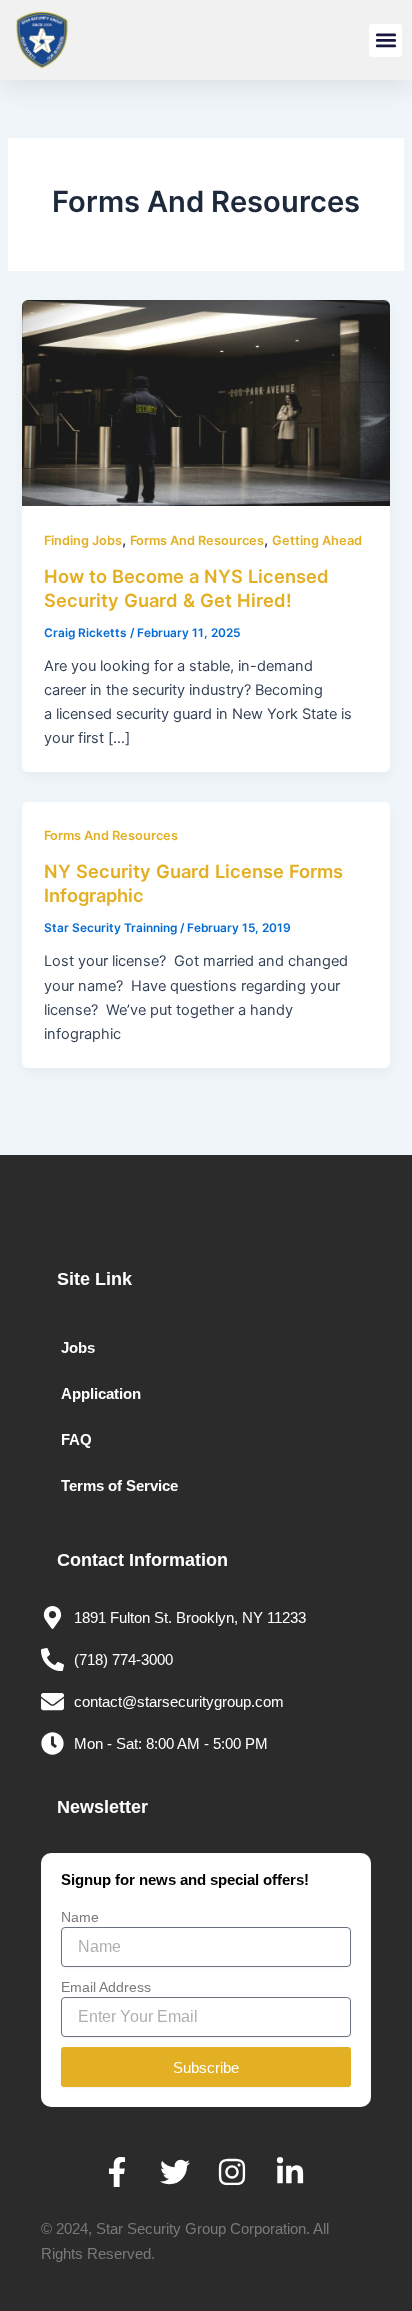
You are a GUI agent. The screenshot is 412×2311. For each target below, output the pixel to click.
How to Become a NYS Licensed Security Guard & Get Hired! (186, 588)
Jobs (78, 1348)
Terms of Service (119, 1486)
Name (80, 1917)
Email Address (106, 1987)
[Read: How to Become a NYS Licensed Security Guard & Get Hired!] (205, 402)
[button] (385, 40)
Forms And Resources (197, 540)
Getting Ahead (317, 540)
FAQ (76, 1440)
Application (101, 1394)
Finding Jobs (83, 540)
